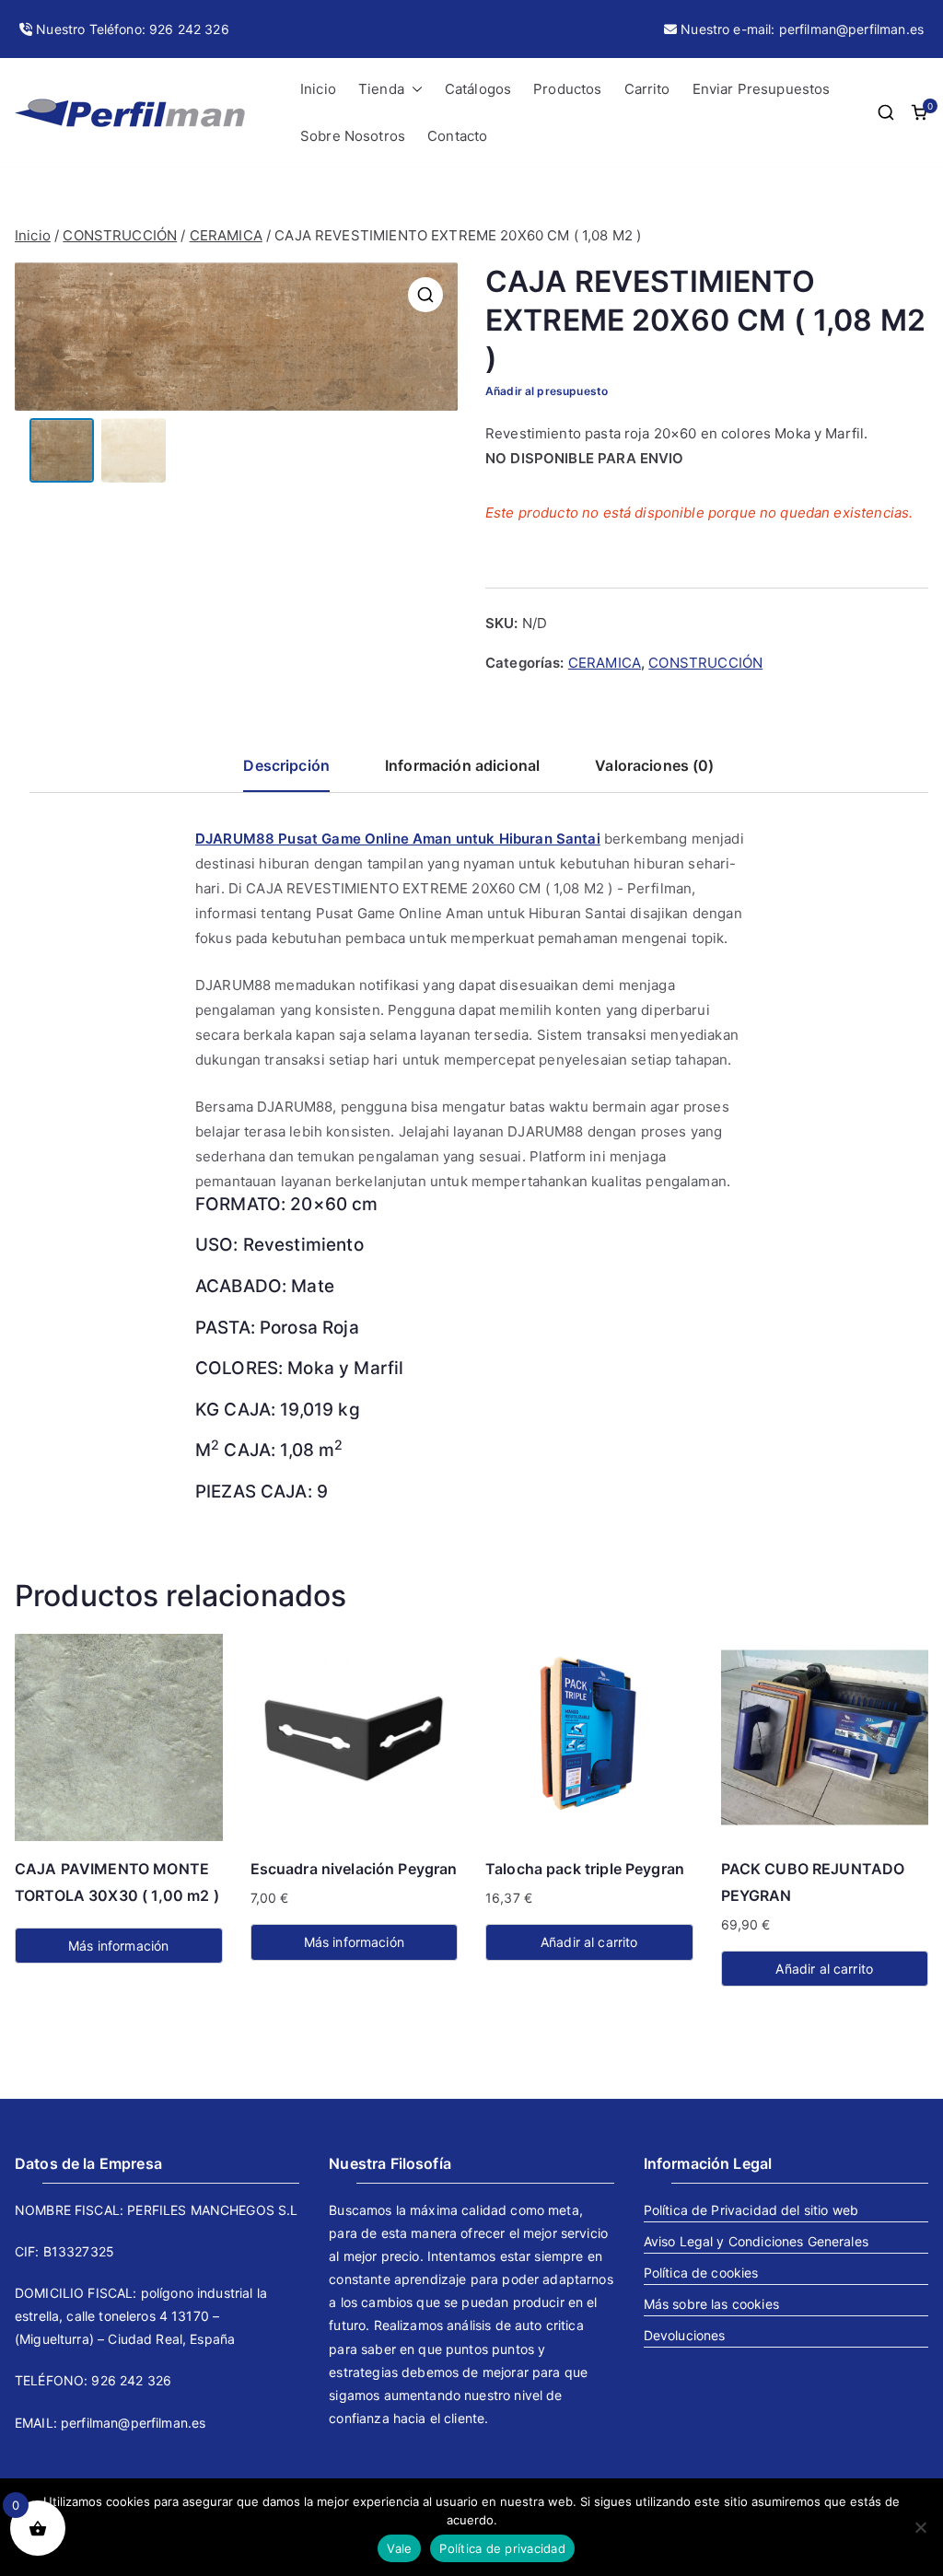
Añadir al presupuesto (547, 391)
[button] (413, 89)
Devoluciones (685, 2335)
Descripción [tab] (286, 765)
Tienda (381, 89)
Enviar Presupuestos (762, 89)
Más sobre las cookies (711, 2304)
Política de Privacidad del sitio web (751, 2210)
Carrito (647, 89)
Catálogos (478, 89)
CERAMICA (226, 235)
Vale (399, 2548)
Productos (567, 89)
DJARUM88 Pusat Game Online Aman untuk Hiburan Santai (398, 839)
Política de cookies (701, 2273)
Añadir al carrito (589, 1942)
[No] (920, 2527)
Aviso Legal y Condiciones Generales (756, 2241)
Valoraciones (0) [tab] (654, 765)
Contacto (457, 136)
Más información (118, 1946)
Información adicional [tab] (462, 765)
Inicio (318, 89)
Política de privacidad (502, 2548)
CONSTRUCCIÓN (120, 235)
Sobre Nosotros (353, 136)
